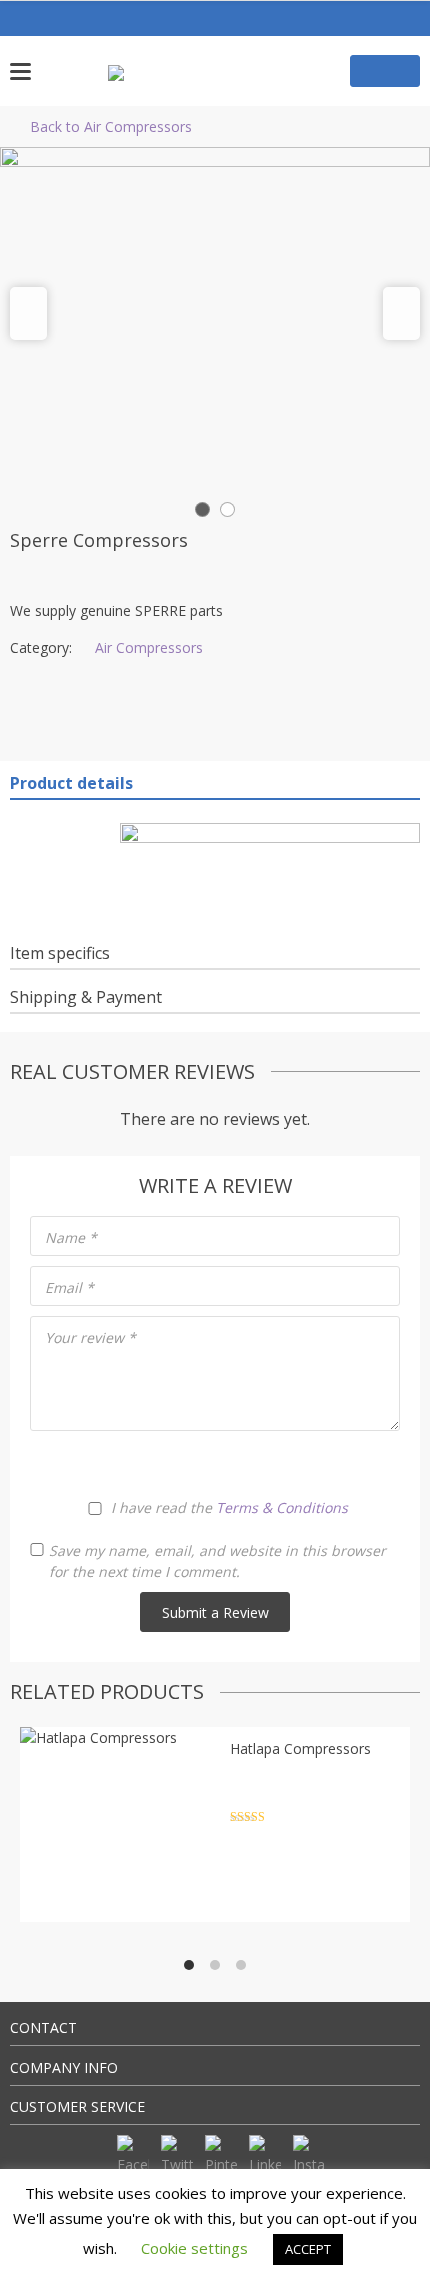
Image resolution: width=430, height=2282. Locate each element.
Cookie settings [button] (194, 2248)
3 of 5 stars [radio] (213, 1463)
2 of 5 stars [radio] (181, 1463)
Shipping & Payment (86, 997)
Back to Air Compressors (111, 126)
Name (71, 1237)
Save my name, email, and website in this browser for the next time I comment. (217, 1561)
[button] (28, 313)
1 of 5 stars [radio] (150, 1463)
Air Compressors (149, 647)
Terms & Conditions (282, 1507)
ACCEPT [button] (308, 2249)
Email (69, 1287)
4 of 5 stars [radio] (244, 1463)
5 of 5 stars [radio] (275, 1463)
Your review (90, 1337)
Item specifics (60, 953)
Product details (71, 783)
